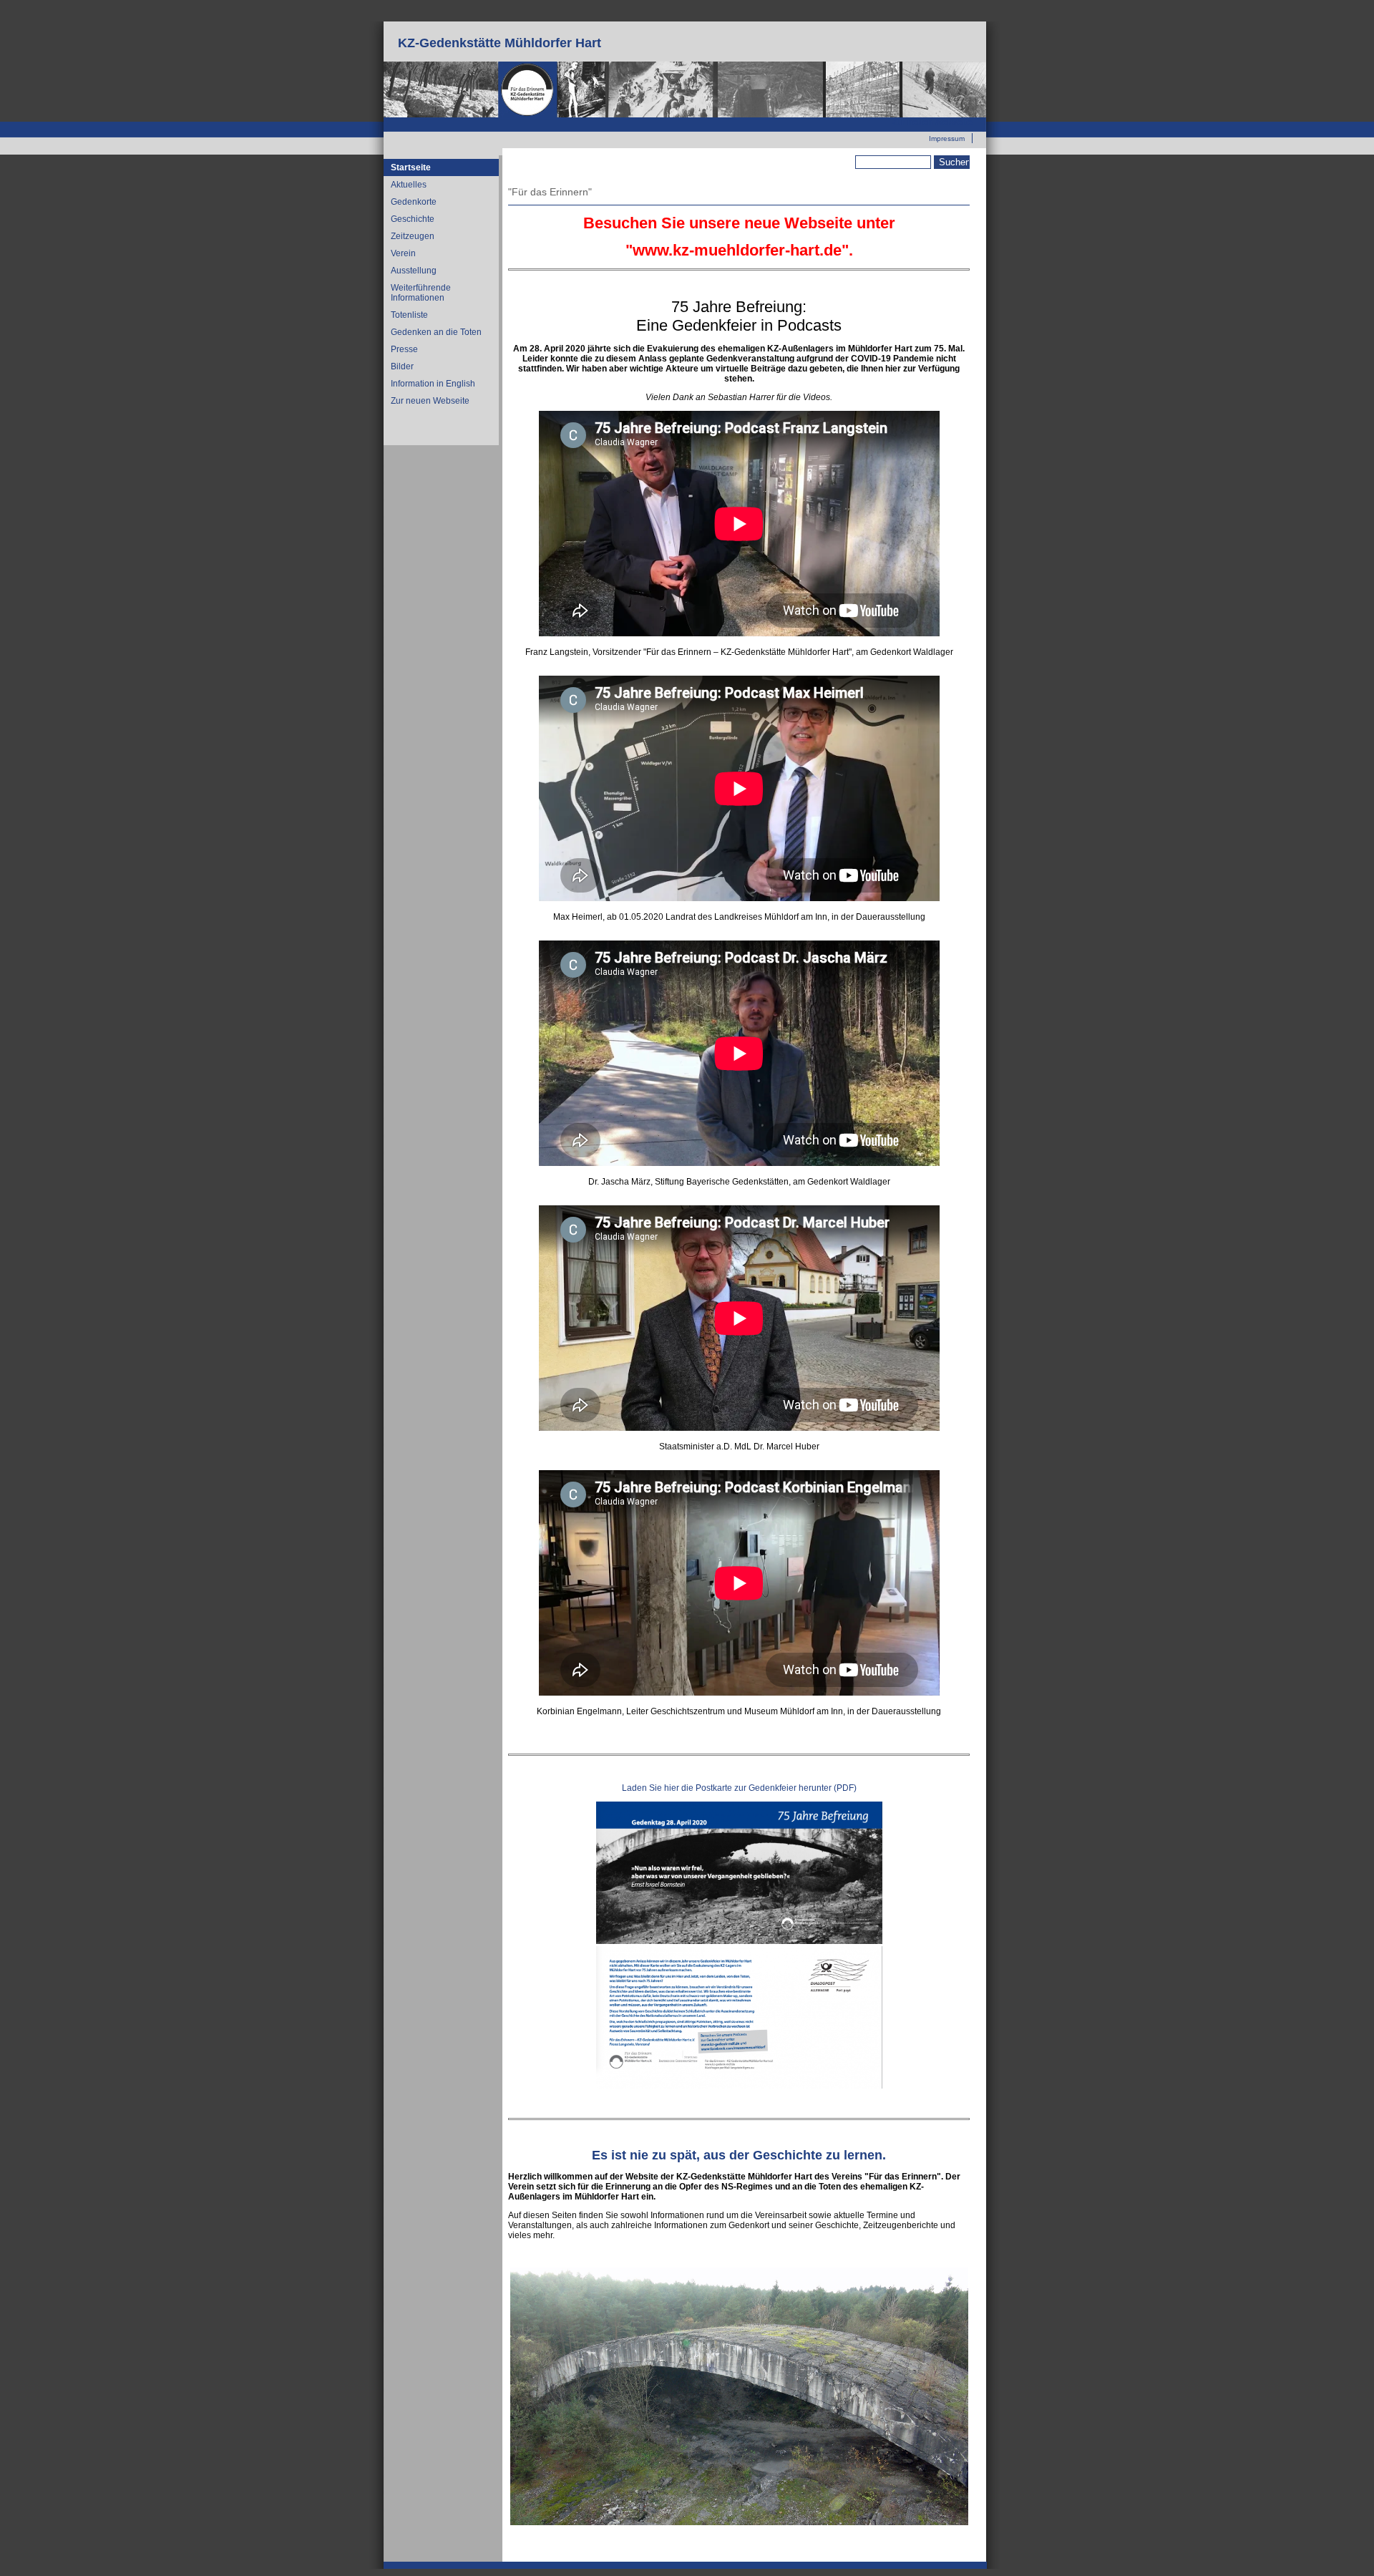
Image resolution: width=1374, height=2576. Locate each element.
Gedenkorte (414, 202)
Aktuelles (409, 185)
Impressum (947, 138)
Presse (404, 349)
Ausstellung (414, 271)
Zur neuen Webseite (932, 122)
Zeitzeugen (413, 236)
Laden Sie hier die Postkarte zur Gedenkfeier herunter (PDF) (739, 1788)
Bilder (402, 366)
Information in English (433, 384)
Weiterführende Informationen (421, 293)
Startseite (411, 167)
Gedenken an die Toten (436, 332)
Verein (403, 253)
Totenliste (409, 315)
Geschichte (413, 219)
